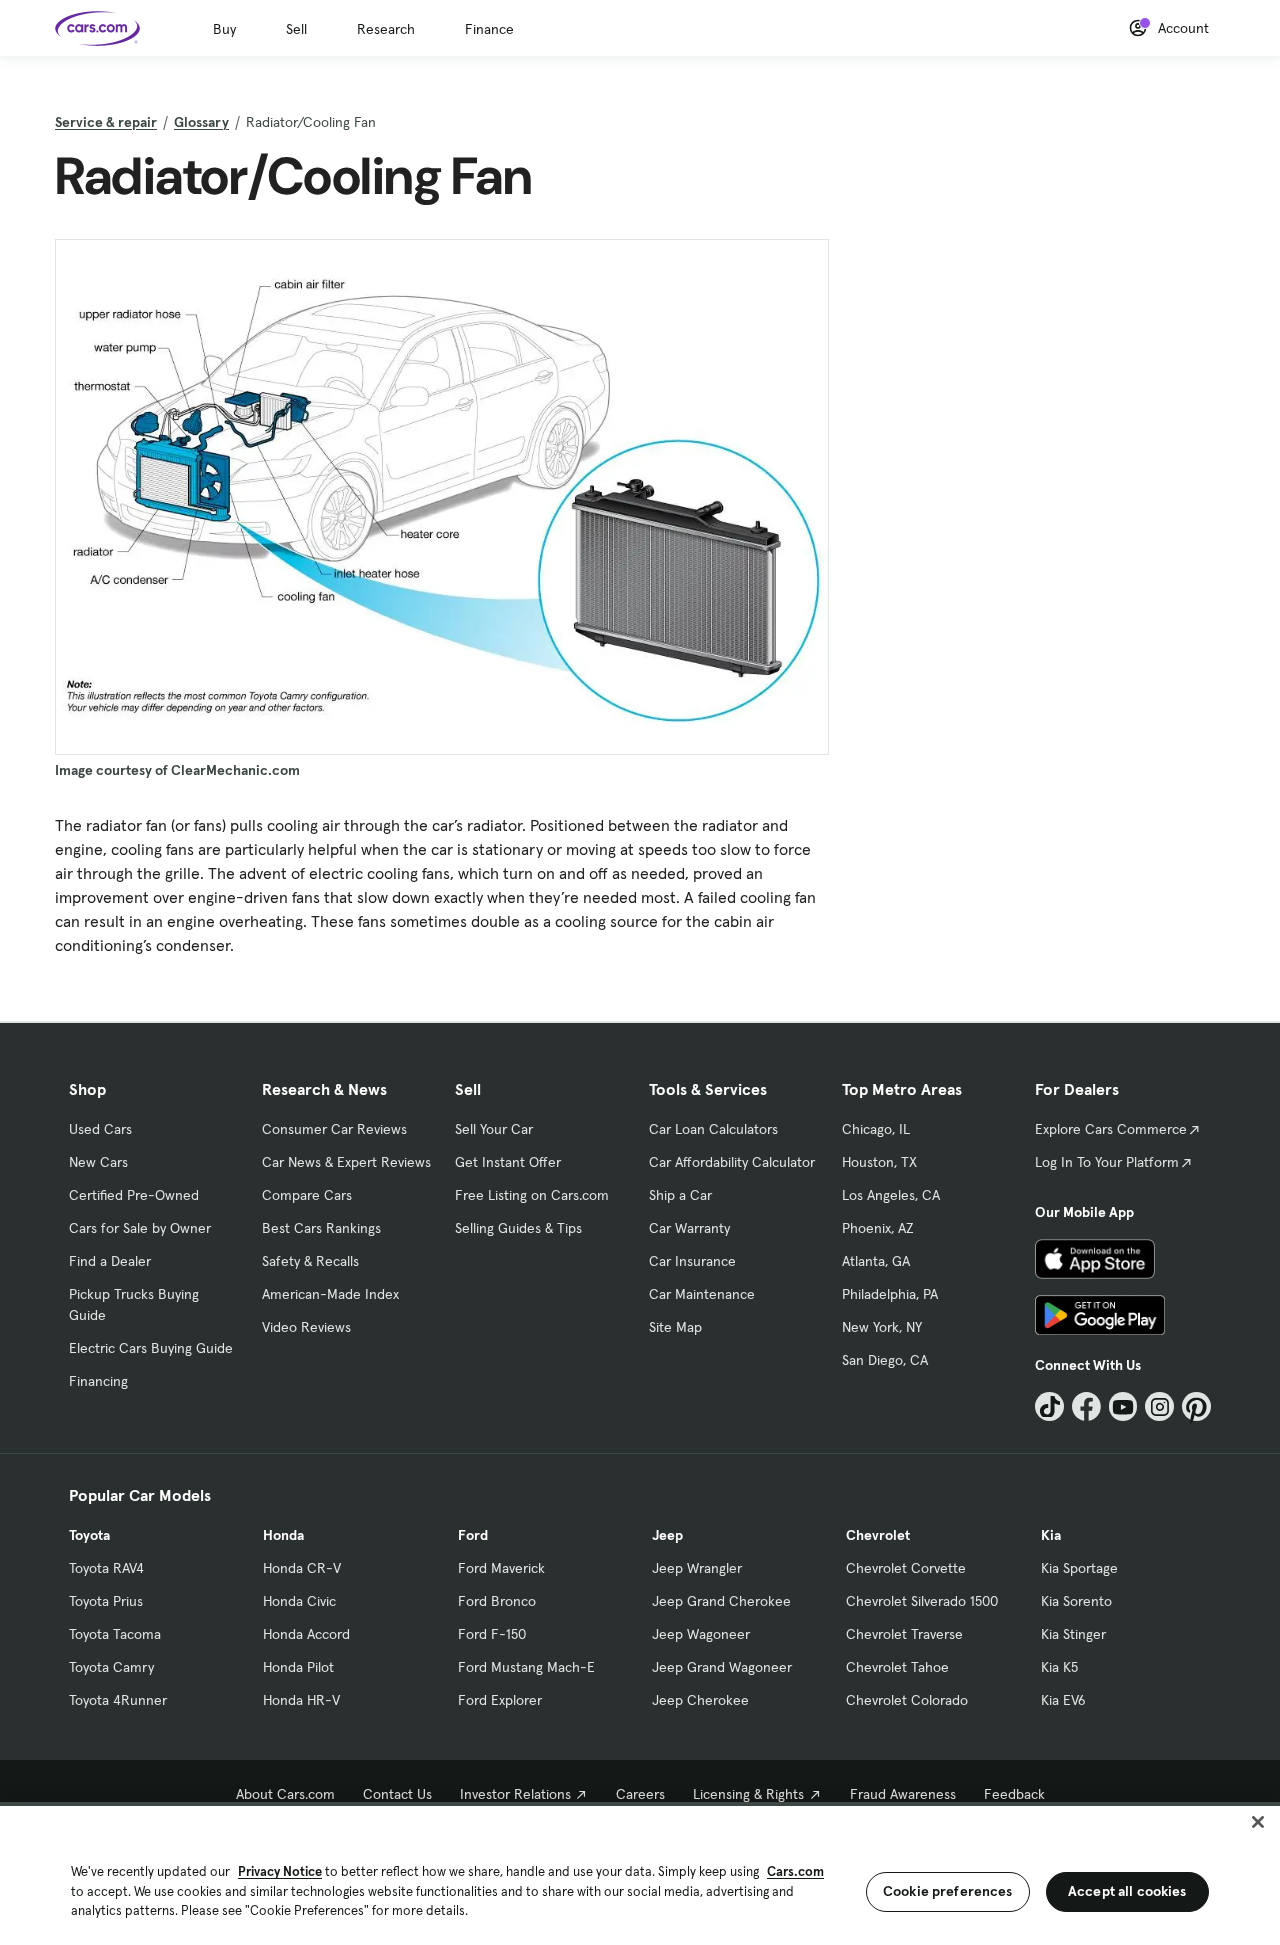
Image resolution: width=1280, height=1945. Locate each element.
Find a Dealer (110, 1261)
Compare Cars (307, 1195)
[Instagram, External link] (1159, 1406)
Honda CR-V (302, 1568)
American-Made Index (330, 1294)
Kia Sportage (1079, 1568)
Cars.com (795, 1871)
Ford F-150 (492, 1634)
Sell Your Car (494, 1129)
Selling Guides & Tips (518, 1228)
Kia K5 (1059, 1667)
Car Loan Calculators (713, 1129)
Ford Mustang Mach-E (526, 1667)
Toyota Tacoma (115, 1634)
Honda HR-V (301, 1700)
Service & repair (106, 122)
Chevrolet (878, 1535)
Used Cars (100, 1129)
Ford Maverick (501, 1568)
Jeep (667, 1535)
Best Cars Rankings (321, 1228)
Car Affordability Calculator (732, 1162)
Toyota (89, 1535)
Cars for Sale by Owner (140, 1228)
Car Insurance (692, 1261)
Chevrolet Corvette (906, 1568)
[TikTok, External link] (1049, 1406)
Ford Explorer (500, 1700)
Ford (473, 1535)
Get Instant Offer (508, 1162)
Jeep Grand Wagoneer (722, 1667)
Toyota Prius (106, 1601)
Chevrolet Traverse (904, 1634)
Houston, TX (879, 1162)
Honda (283, 1535)
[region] (640, 1873)
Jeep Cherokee (700, 1700)
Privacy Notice (280, 1871)
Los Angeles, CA (891, 1195)
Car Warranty (689, 1228)
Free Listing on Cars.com (532, 1195)
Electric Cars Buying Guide (151, 1348)
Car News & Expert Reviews (346, 1162)
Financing (98, 1381)
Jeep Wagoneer (701, 1634)
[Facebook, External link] (1086, 1406)
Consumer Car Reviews (334, 1129)
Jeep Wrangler (697, 1568)
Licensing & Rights (748, 1794)
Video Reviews (306, 1327)
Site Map (675, 1327)
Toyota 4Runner (118, 1700)
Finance (489, 29)
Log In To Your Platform (1107, 1162)
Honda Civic (299, 1601)
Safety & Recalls (310, 1261)
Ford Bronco (497, 1601)
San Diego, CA (885, 1360)
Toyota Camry (111, 1667)
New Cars (98, 1162)
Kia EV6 (1063, 1700)
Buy (224, 29)
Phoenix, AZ (878, 1228)
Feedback (1014, 1794)
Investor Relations (515, 1794)
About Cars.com (285, 1794)
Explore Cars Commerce (1111, 1129)
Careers (640, 1794)
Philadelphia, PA (890, 1294)
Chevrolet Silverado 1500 (922, 1601)
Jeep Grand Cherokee (721, 1601)
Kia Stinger (1073, 1634)
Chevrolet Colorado (907, 1700)
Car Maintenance (702, 1294)
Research (386, 29)
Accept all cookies (1127, 1891)
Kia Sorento (1076, 1601)
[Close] (1258, 1822)
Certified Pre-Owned (134, 1195)
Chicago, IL (876, 1129)
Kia (1051, 1535)
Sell (296, 29)
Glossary (201, 122)
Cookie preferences (948, 1891)
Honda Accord (306, 1634)
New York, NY (882, 1327)
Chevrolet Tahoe (897, 1667)
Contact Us (397, 1794)
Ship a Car (680, 1195)
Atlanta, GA (876, 1261)
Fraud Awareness (903, 1794)
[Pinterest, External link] (1196, 1406)
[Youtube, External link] (1123, 1406)
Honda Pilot (298, 1667)
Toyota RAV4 (106, 1568)
